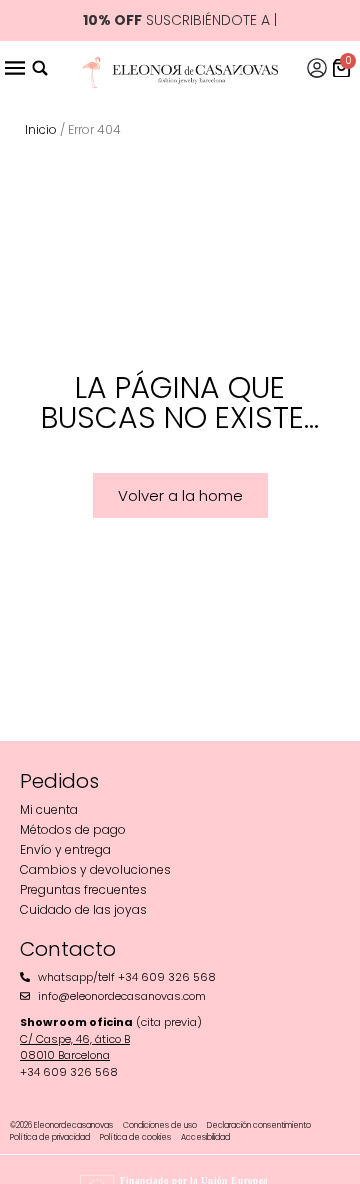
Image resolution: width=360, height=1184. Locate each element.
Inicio (41, 129)
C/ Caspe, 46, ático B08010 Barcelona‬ (75, 1047)
